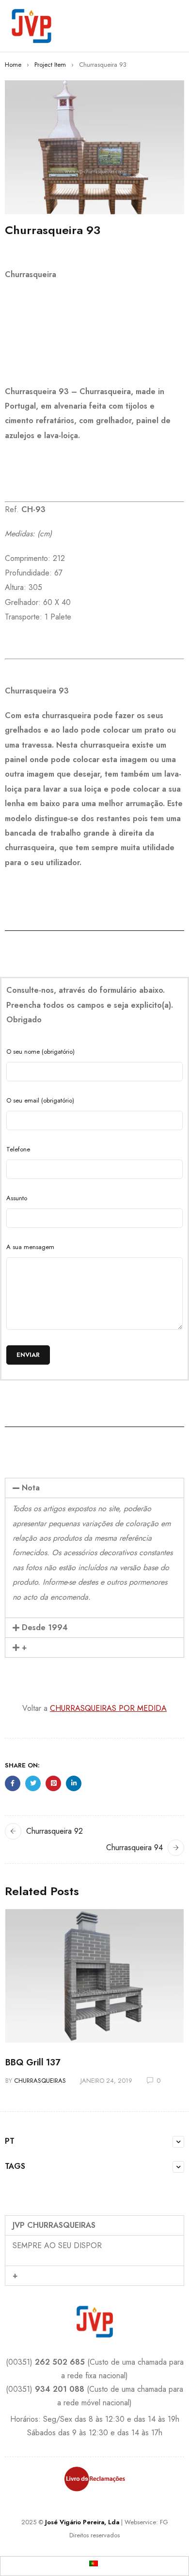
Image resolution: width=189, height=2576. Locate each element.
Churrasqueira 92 (55, 1831)
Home (13, 65)
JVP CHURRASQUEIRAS (54, 2225)
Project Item (50, 65)
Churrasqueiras (40, 2081)
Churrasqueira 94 (134, 1847)
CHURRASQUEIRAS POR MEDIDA (108, 1708)
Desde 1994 (45, 1627)
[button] (94, 1488)
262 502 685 (60, 2362)
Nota (31, 1488)
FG (164, 2522)
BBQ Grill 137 (33, 2062)
